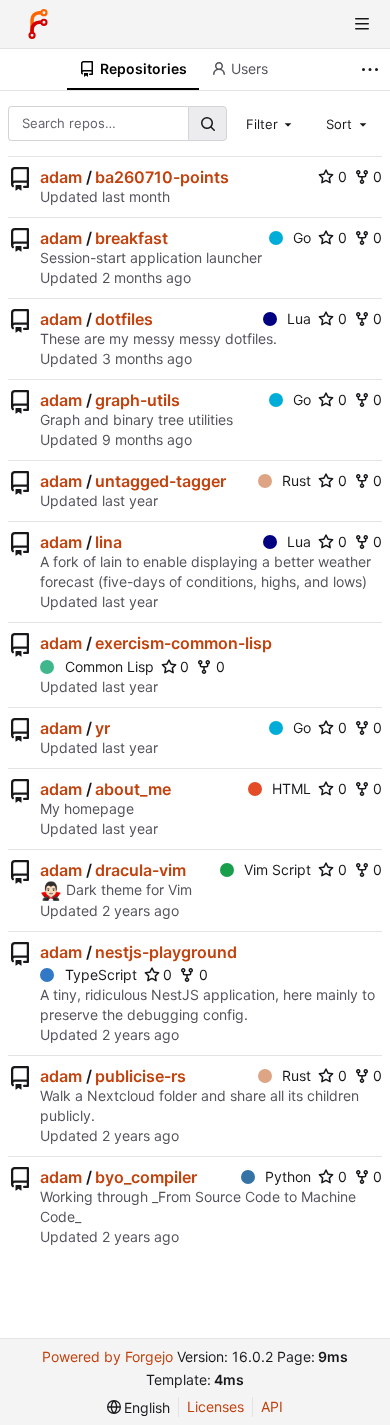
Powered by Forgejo (107, 1356)
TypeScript (101, 974)
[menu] (139, 1407)
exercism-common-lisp (183, 643)
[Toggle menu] (362, 24)
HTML (291, 788)
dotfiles (124, 319)
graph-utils (137, 400)
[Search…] (207, 123)
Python (288, 1176)
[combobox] (271, 123)
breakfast (131, 238)
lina (108, 542)
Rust (296, 480)
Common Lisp (109, 666)
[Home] (38, 24)
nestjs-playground (166, 952)
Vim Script (277, 869)
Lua (299, 318)
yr (102, 728)
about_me (133, 789)
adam (61, 177)
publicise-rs (140, 1076)
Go (302, 237)
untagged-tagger (160, 481)
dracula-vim (140, 870)
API (272, 1406)
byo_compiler (146, 1177)
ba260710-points (162, 177)
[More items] (372, 69)
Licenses (215, 1406)
